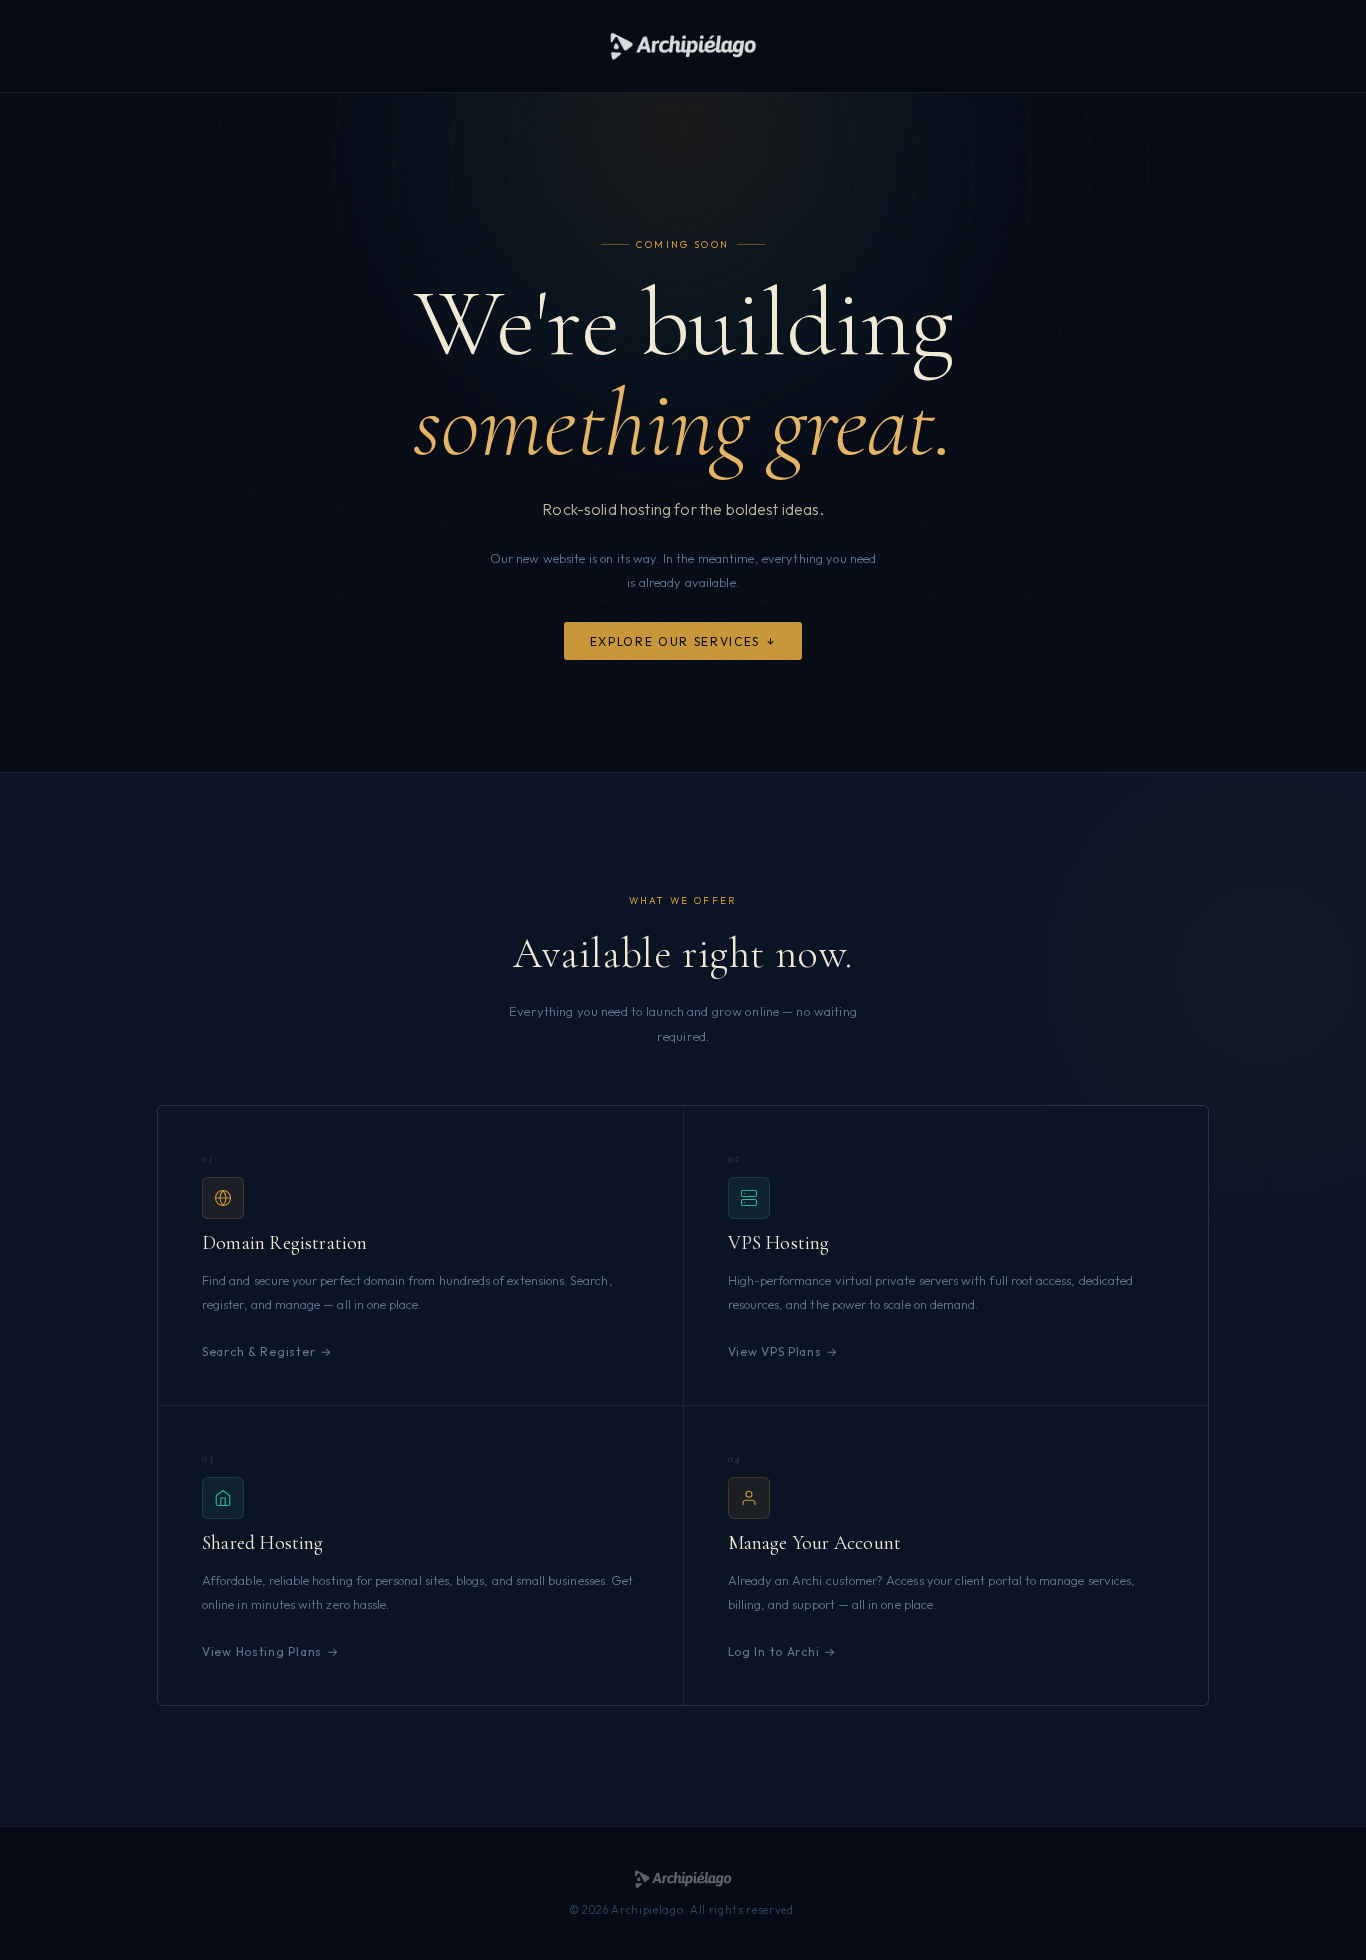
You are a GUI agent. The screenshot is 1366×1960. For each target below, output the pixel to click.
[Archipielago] (682, 46)
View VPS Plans (775, 1351)
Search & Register (258, 1351)
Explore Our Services (675, 641)
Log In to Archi (774, 1651)
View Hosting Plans (262, 1651)
